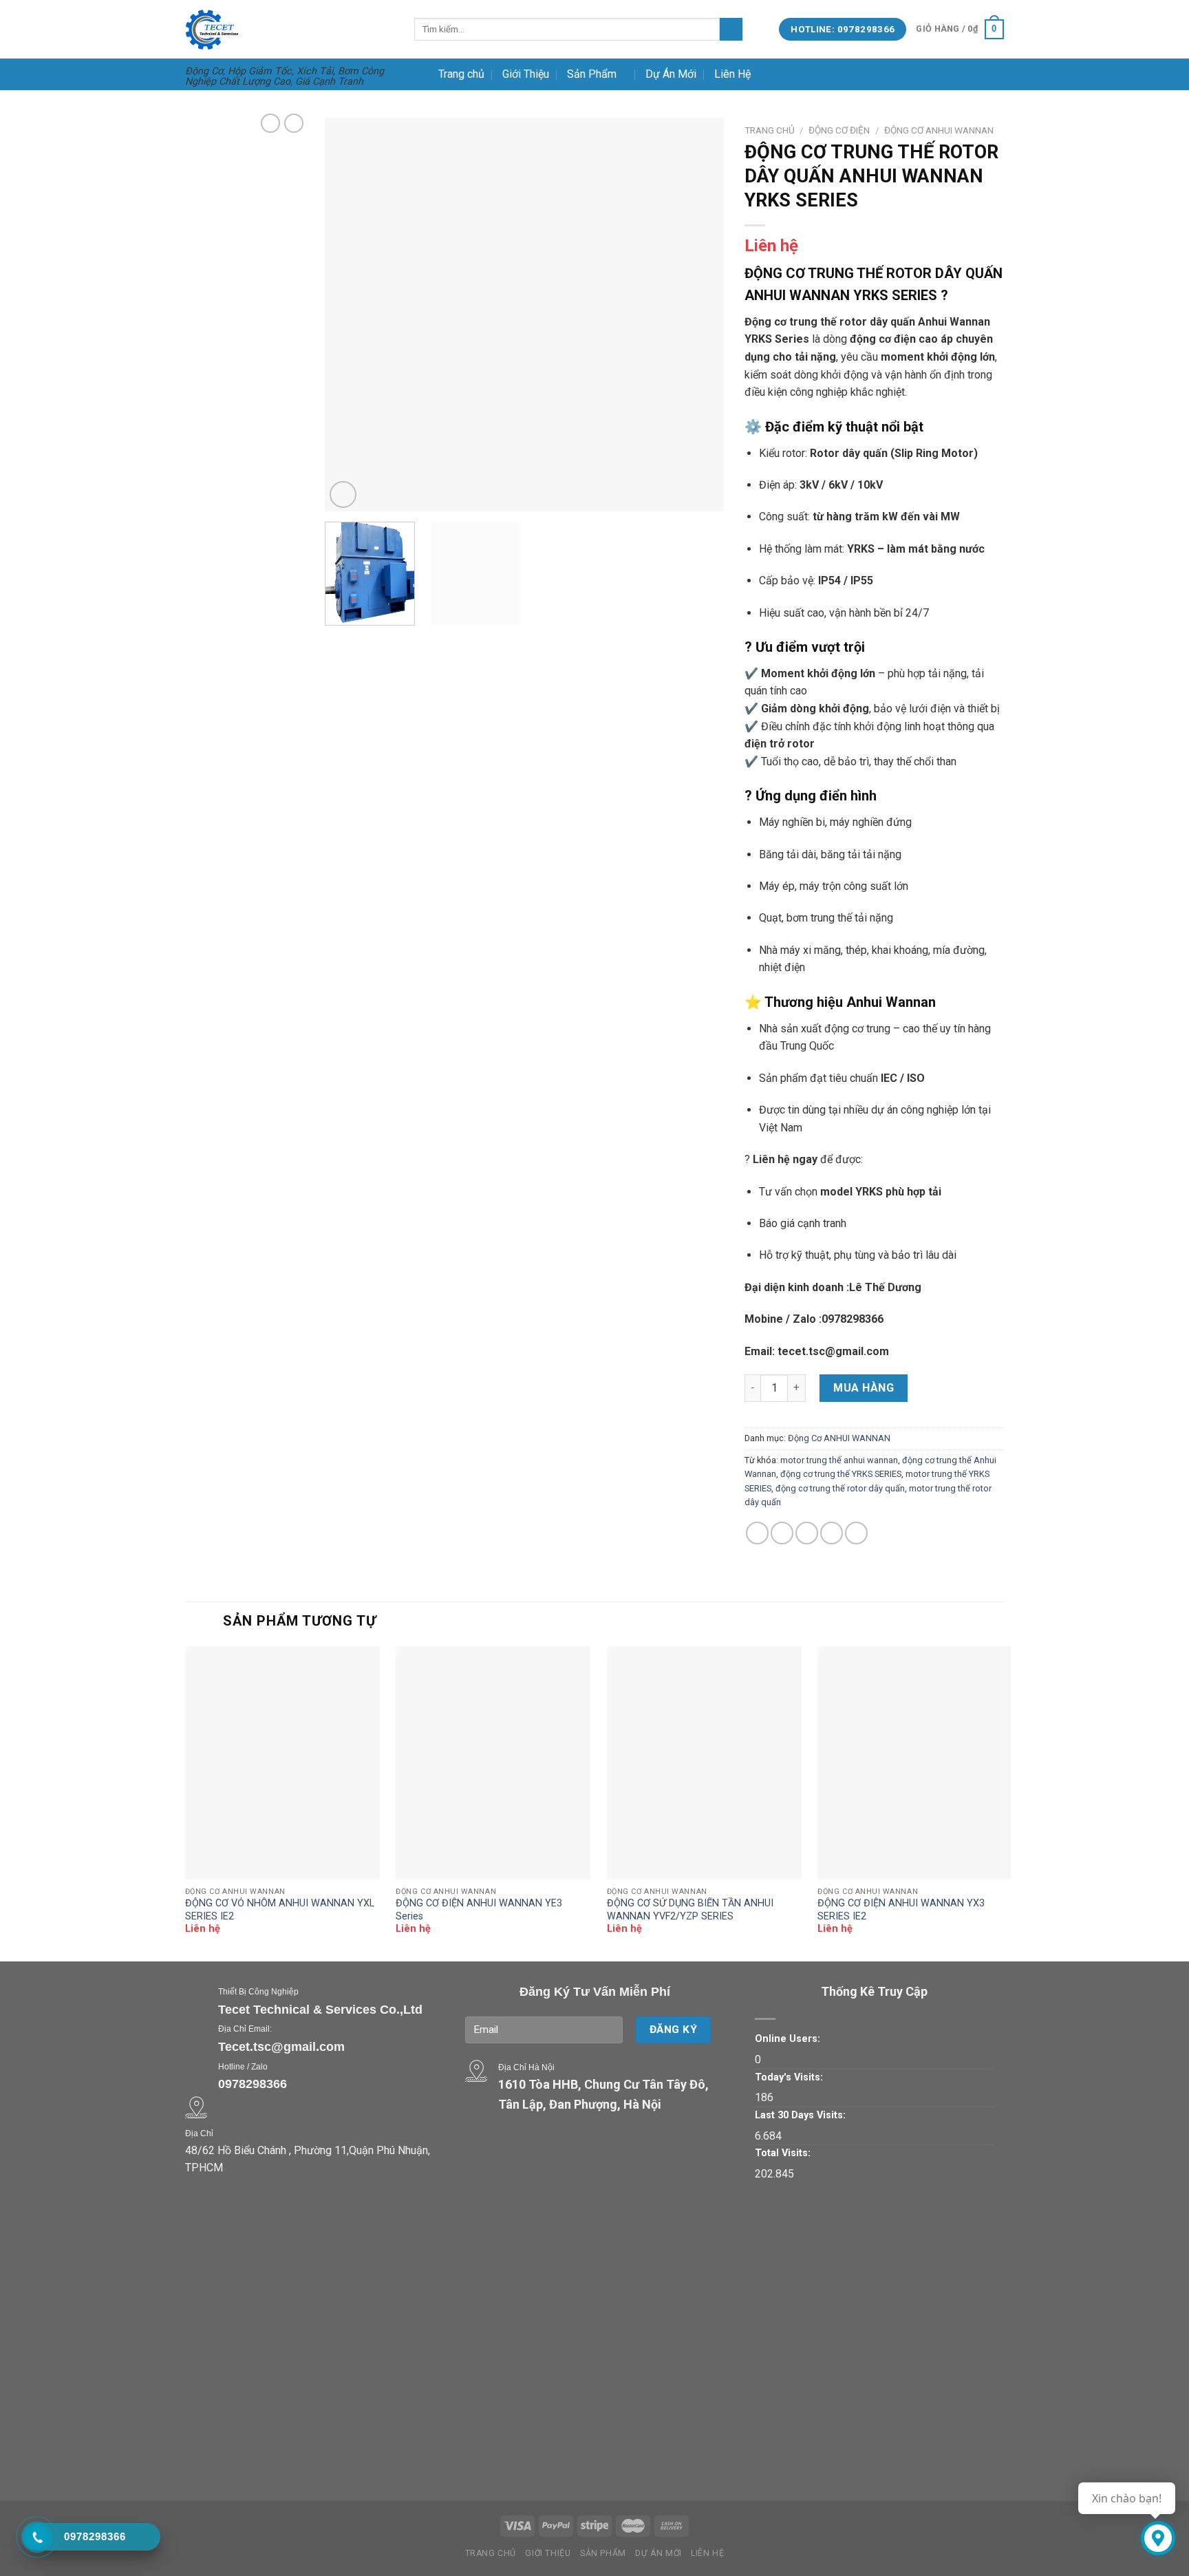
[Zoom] (343, 494)
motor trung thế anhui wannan (839, 1460)
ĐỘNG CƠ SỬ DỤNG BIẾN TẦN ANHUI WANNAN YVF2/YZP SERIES (690, 1910)
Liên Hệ (732, 74)
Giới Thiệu (526, 74)
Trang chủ (461, 74)
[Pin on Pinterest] (832, 1533)
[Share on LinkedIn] (856, 1533)
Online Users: (788, 2039)
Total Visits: (783, 2153)
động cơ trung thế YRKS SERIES (841, 1474)
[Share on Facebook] (757, 1533)
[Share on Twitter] (782, 1533)
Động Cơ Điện (839, 130)
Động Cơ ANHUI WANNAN (939, 130)
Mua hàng (864, 1388)
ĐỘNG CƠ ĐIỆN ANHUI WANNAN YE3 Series (479, 1910)
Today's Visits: (789, 2077)
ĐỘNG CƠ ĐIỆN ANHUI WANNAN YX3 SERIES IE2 (901, 1910)
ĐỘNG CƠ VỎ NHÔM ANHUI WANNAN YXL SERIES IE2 (280, 1910)
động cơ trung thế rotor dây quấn (840, 1488)
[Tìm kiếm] (731, 30)
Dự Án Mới (671, 74)
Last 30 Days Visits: (800, 2115)
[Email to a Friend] (807, 1533)
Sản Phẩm (592, 74)
